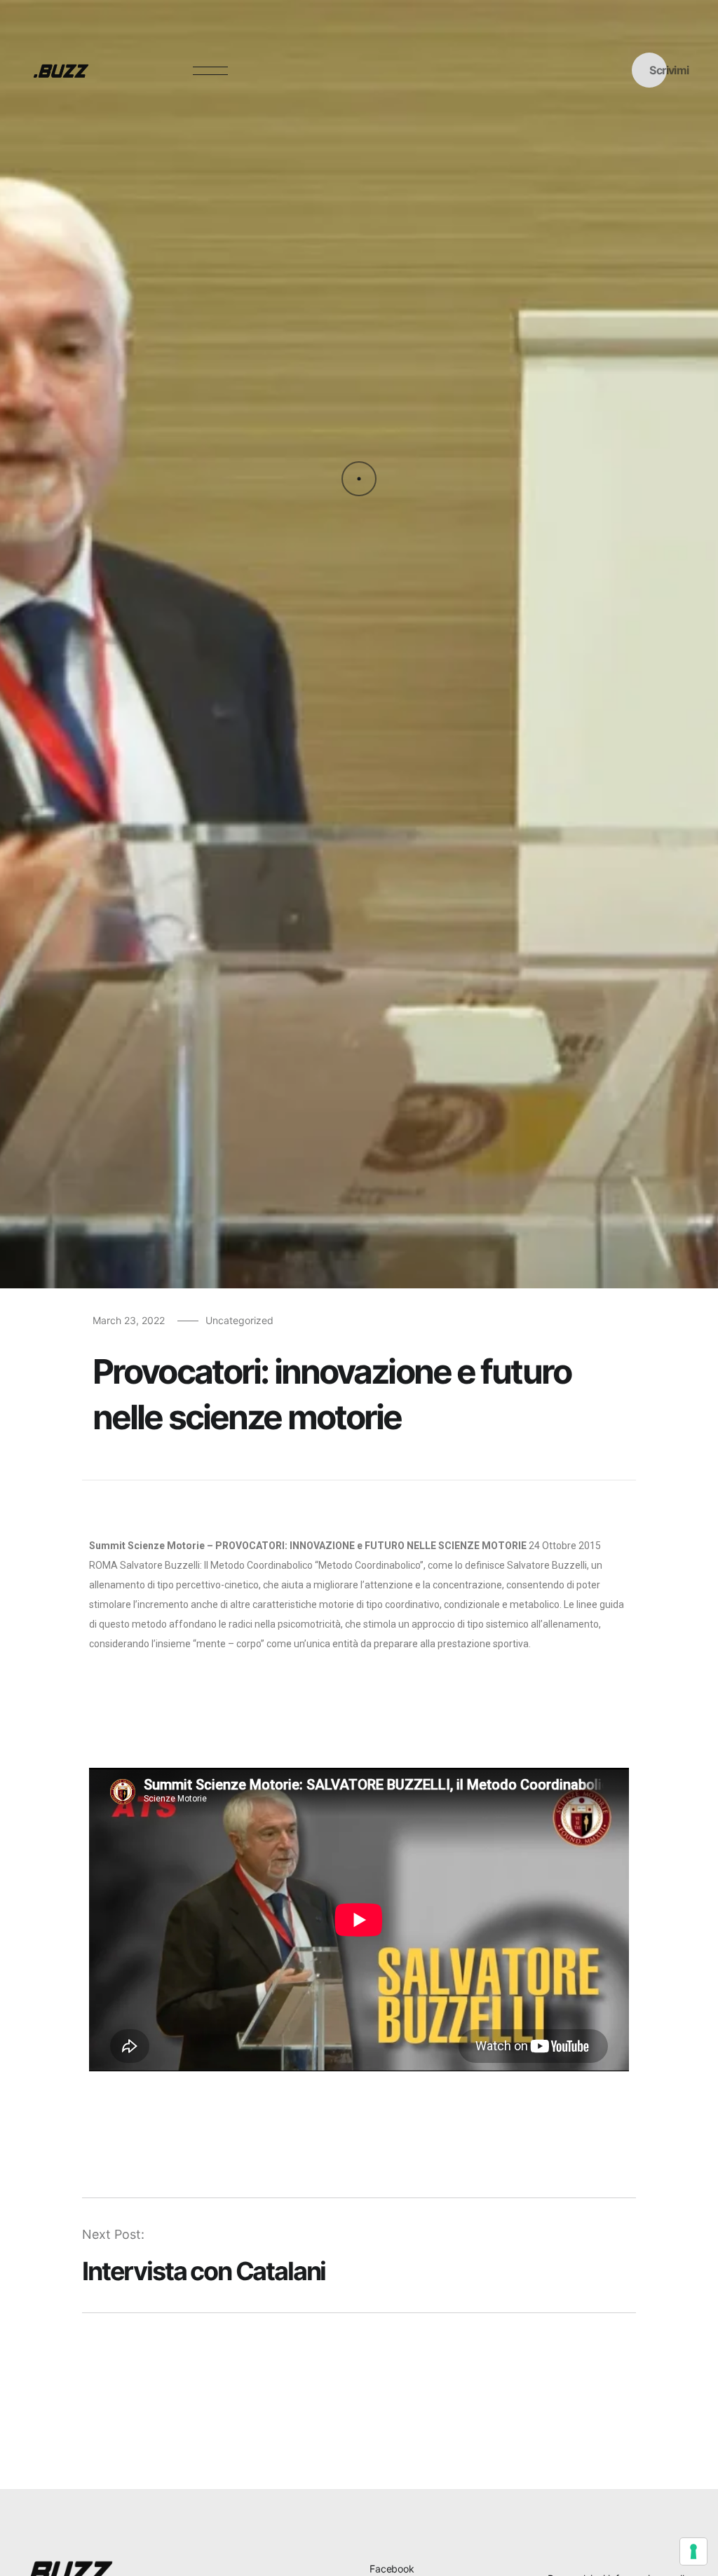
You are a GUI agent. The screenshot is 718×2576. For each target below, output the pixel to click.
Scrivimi (669, 70)
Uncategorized (239, 1320)
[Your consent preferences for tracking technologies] (693, 2551)
